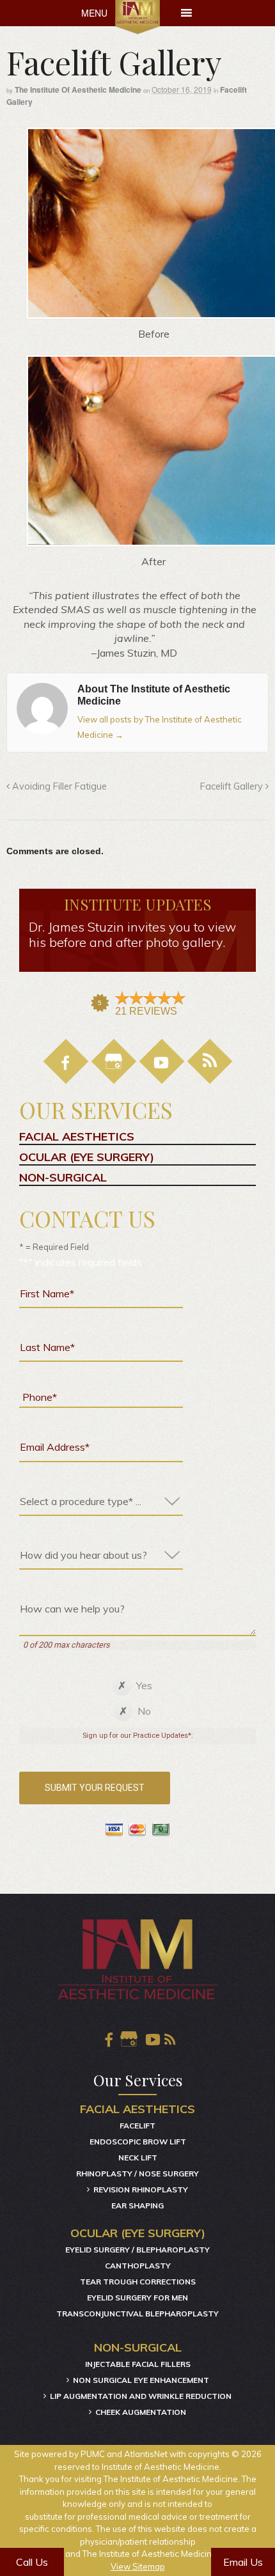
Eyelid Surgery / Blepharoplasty (137, 2250)
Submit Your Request (95, 1788)
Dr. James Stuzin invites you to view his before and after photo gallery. (132, 935)
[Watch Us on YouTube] (151, 2040)
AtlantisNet (146, 2454)
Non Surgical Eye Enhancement (141, 2380)
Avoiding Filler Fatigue (58, 786)
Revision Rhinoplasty (141, 2190)
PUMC (93, 2454)
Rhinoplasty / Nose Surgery (137, 2174)
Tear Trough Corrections (138, 2282)
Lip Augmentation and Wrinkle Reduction (141, 2396)
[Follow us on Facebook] (66, 1061)
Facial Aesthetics (77, 1137)
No (144, 1711)
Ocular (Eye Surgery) (87, 1157)
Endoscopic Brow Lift (138, 2142)
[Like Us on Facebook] (107, 2040)
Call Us (32, 2562)
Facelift (137, 2126)
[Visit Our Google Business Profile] (129, 2040)
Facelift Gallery (233, 786)
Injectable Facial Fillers (138, 2364)
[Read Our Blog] (210, 1061)
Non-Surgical (63, 1178)
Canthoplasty (138, 2266)
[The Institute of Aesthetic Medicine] (138, 17)
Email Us (243, 2562)
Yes (144, 1685)
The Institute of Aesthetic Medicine (78, 90)
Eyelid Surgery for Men (137, 2298)
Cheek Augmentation (141, 2412)
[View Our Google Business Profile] (114, 1061)
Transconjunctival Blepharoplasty (137, 2314)
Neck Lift (138, 2158)
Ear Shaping (137, 2205)
